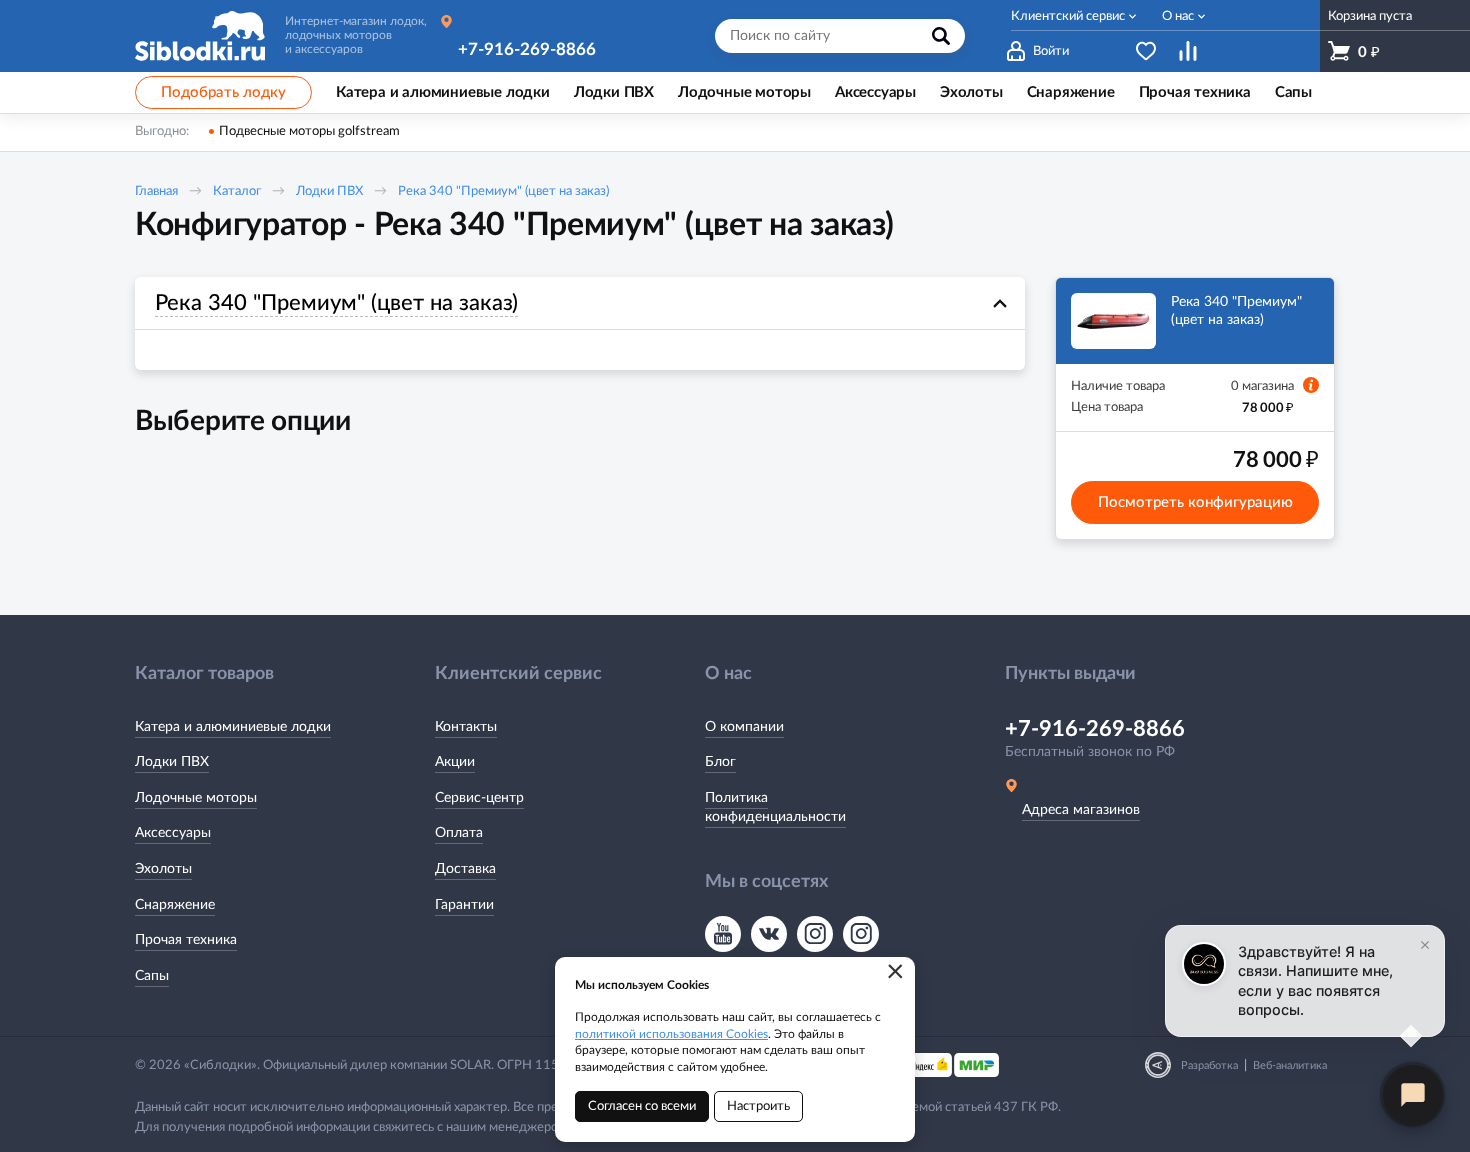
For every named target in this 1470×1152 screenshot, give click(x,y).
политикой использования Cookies (671, 1034)
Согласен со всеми (642, 1106)
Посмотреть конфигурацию (1195, 502)
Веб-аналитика (1290, 1065)
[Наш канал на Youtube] (723, 934)
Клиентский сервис (1068, 16)
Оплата (459, 833)
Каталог (237, 191)
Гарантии (464, 905)
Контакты (466, 727)
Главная (156, 191)
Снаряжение (175, 905)
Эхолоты (163, 869)
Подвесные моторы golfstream (309, 131)
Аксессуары (173, 833)
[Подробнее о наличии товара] (1311, 385)
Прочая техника (186, 940)
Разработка (1209, 1065)
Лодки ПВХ (329, 191)
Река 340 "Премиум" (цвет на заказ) (503, 191)
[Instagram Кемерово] (861, 934)
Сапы (152, 976)
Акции (455, 762)
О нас (1178, 16)
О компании (744, 727)
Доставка (465, 869)
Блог (720, 762)
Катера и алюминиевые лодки (233, 727)
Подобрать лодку (223, 92)
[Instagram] (815, 934)
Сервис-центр (479, 798)
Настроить (758, 1106)
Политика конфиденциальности (775, 808)
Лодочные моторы (196, 798)
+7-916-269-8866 (527, 49)
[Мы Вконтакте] (769, 934)
